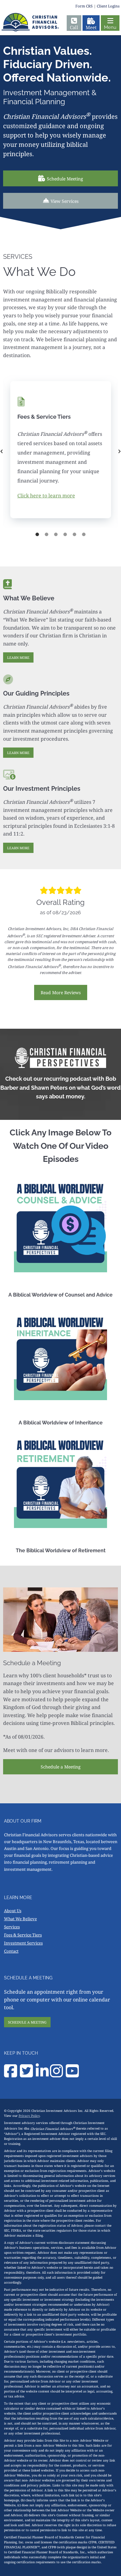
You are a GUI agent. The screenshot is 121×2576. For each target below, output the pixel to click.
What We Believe (20, 1919)
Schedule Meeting (65, 179)
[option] (60, 451)
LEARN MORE (18, 657)
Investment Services (23, 1943)
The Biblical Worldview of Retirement (61, 1551)
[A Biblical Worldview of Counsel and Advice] (60, 1226)
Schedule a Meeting (61, 1767)
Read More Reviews (61, 992)
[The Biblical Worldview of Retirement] (60, 1481)
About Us (13, 1911)
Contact (11, 1951)
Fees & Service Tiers (23, 1935)
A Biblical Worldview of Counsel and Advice (60, 1295)
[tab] (37, 534)
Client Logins (108, 6)
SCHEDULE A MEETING (27, 2022)
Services (12, 1927)
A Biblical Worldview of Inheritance (61, 1423)
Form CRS (84, 6)
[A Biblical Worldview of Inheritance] (60, 1353)
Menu (110, 27)
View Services (65, 201)
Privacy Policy (29, 2116)
